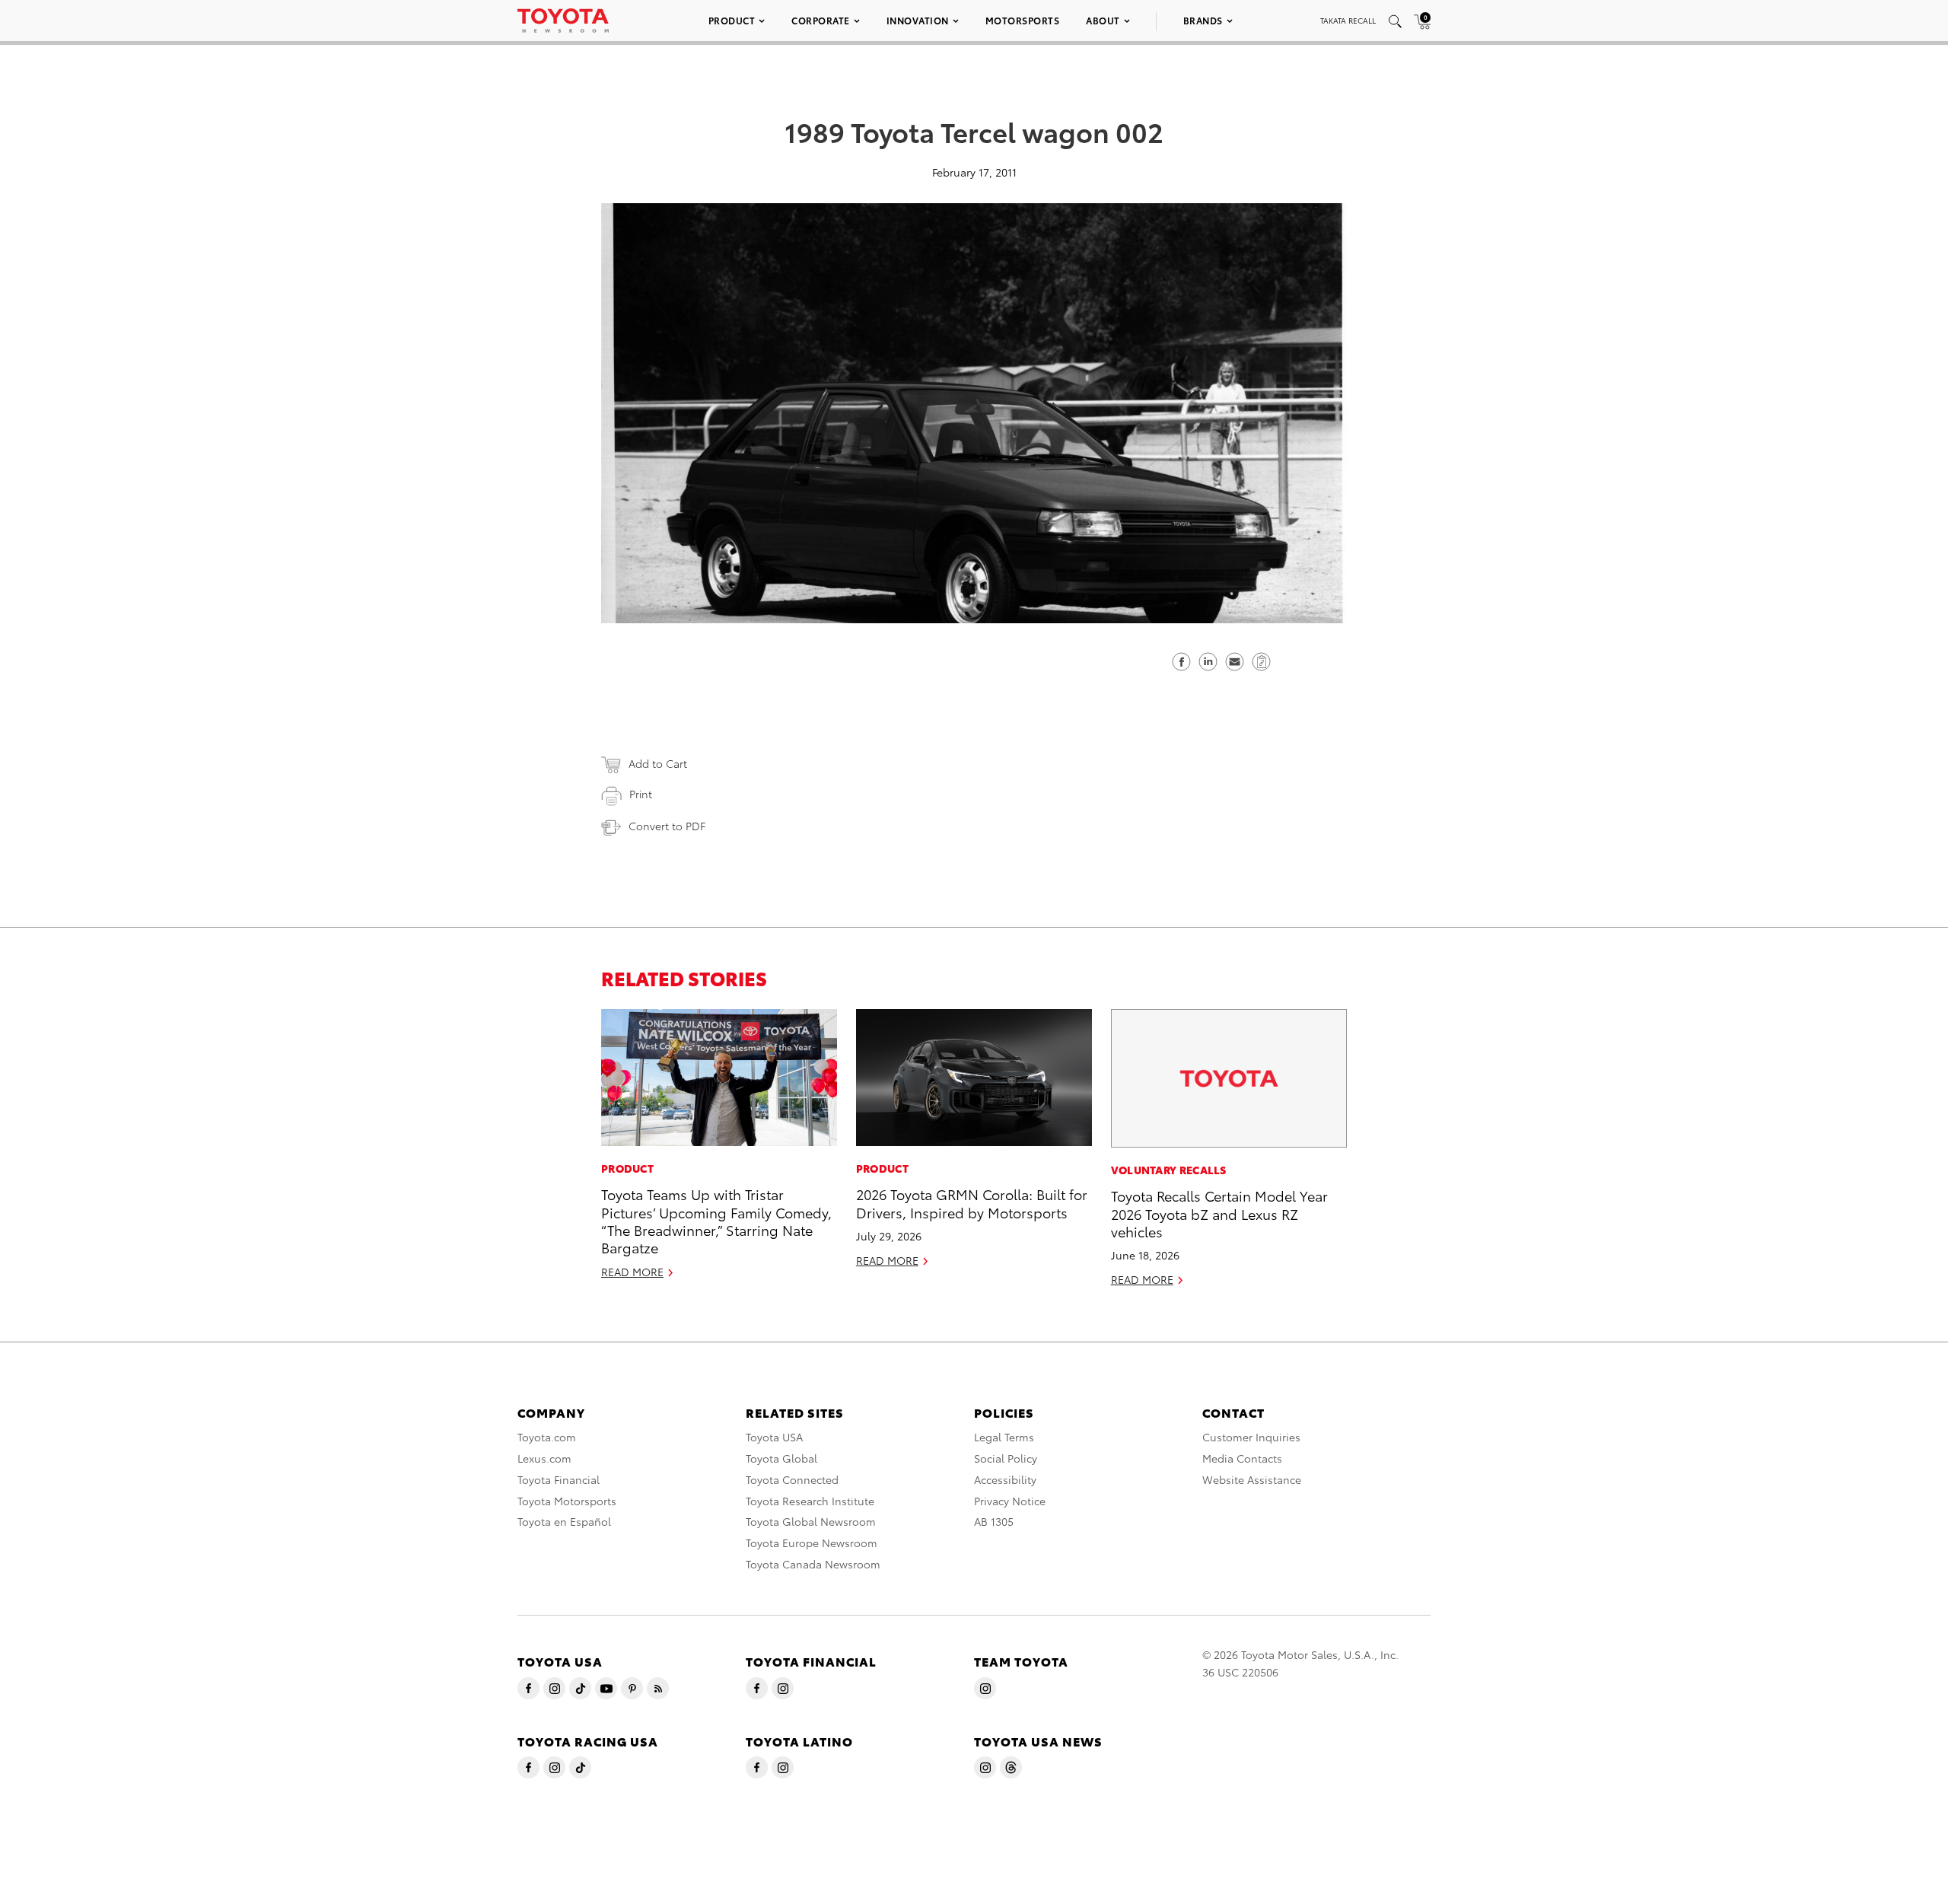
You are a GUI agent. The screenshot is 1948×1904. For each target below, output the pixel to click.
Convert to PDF (667, 826)
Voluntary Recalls (1169, 1170)
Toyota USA (774, 1437)
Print (641, 794)
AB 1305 (994, 1521)
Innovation (918, 20)
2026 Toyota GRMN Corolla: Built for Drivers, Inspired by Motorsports (972, 1202)
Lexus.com (544, 1458)
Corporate (821, 20)
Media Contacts (1242, 1458)
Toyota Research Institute (810, 1501)
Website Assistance (1252, 1479)
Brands (1203, 20)
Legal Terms (1004, 1437)
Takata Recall (1348, 20)
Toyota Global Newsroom (811, 1521)
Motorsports (1023, 20)
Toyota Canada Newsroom (813, 1564)
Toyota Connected (792, 1479)
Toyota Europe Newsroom (812, 1543)
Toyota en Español (564, 1521)
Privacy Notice (1010, 1501)
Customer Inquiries (1251, 1437)
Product (732, 20)
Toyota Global (781, 1458)
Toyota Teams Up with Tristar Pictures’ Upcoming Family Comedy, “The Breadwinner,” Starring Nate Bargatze (716, 1220)
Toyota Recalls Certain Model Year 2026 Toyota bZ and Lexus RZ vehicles (1219, 1213)
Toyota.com (547, 1437)
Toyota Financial (559, 1479)
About (1103, 20)
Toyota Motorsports (567, 1501)
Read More (632, 1272)
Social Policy (1006, 1458)
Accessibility (1005, 1479)
